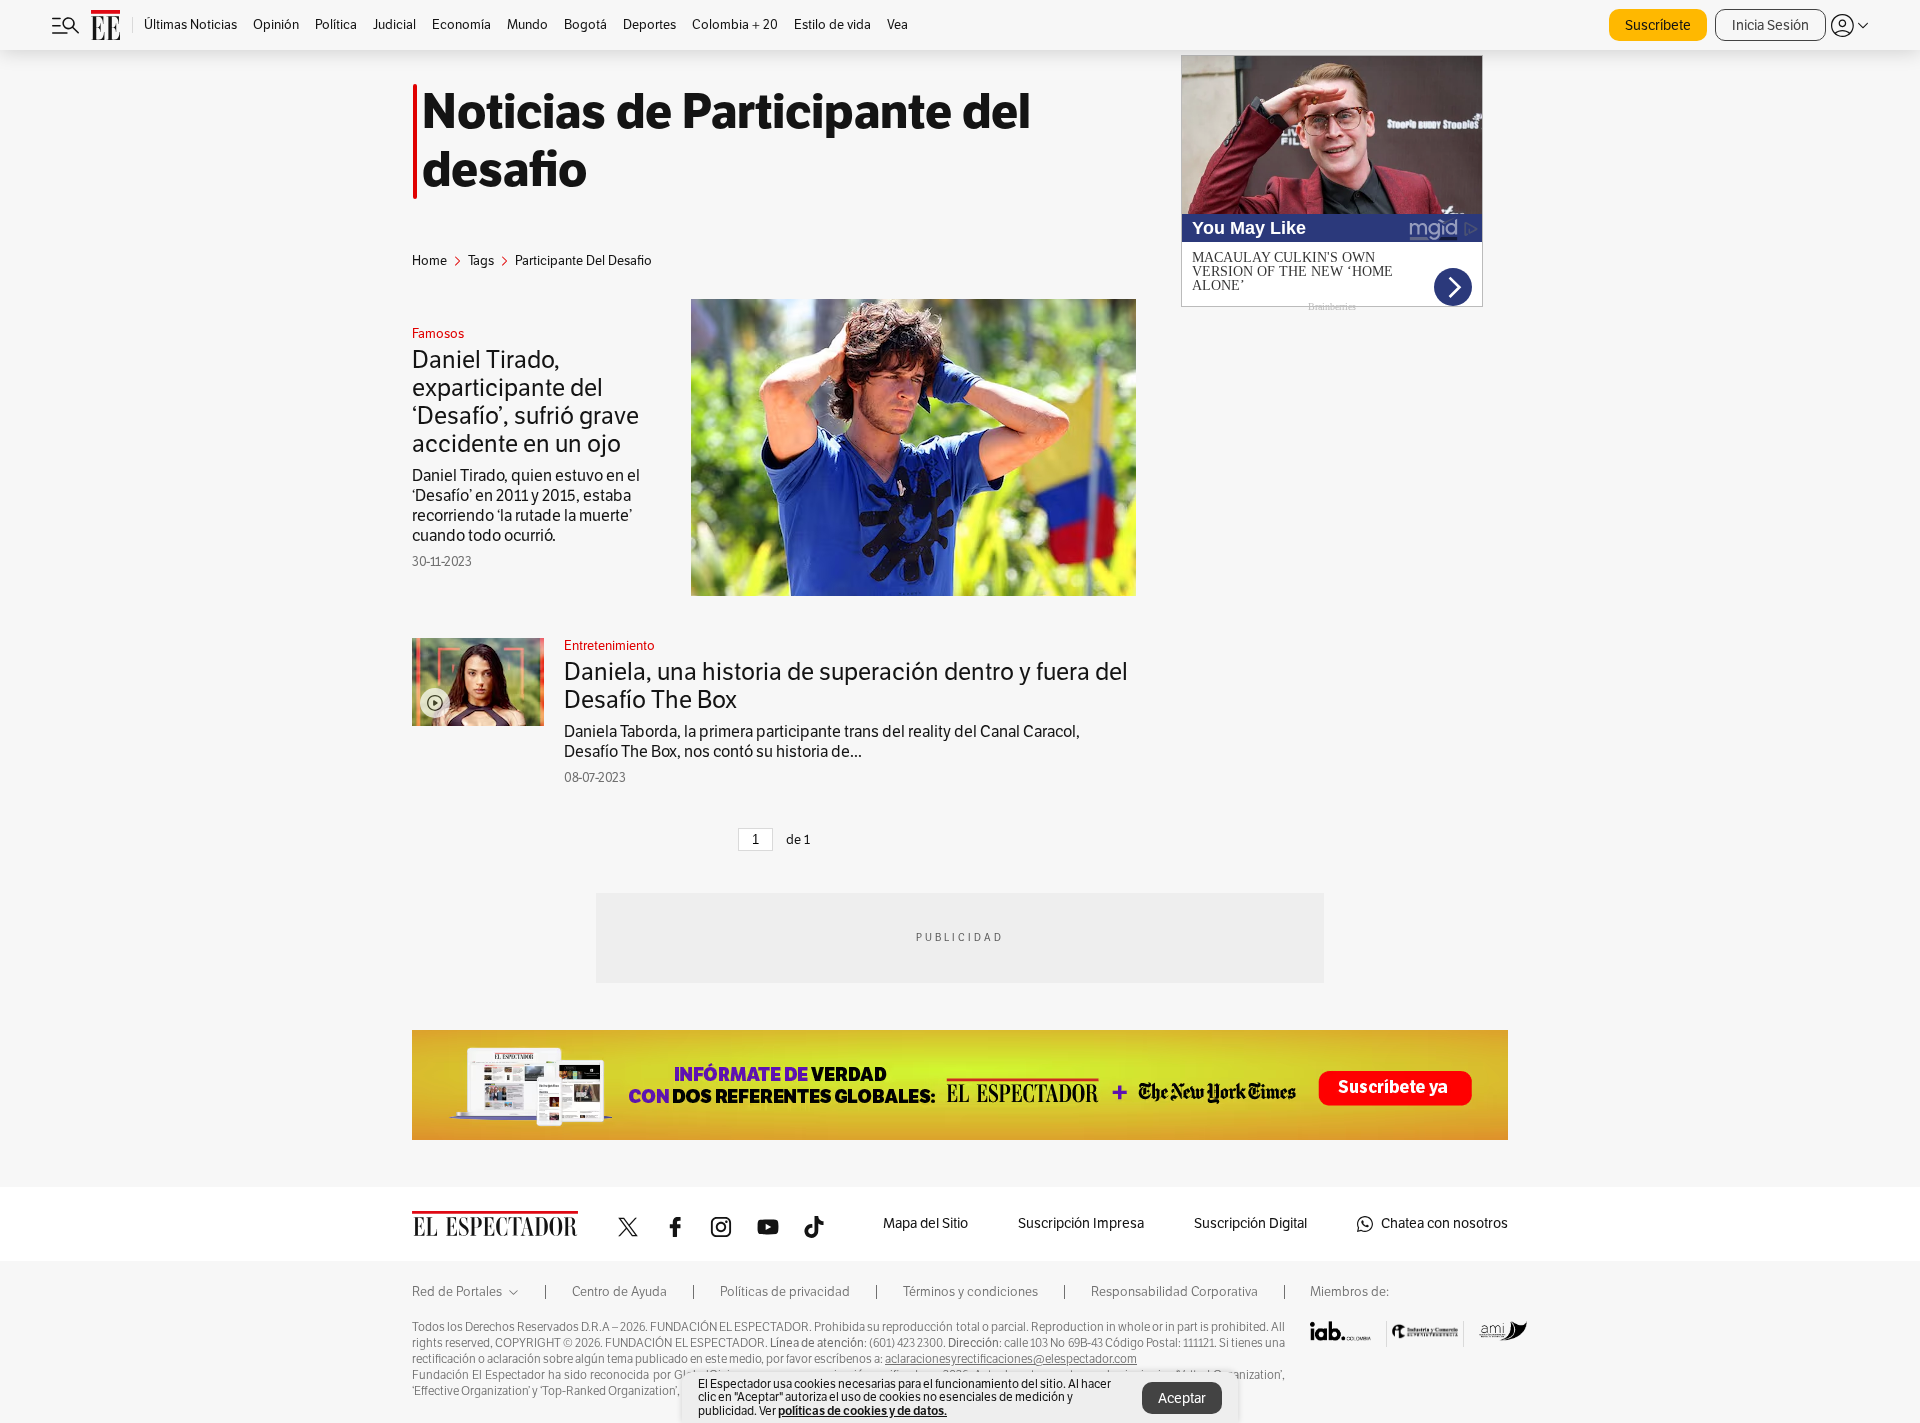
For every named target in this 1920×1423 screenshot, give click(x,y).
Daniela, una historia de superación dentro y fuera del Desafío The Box (846, 686)
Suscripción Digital (1250, 1223)
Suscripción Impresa (1081, 1223)
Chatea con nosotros (1444, 1223)
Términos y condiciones (970, 1292)
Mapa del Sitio (925, 1223)
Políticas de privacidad (785, 1292)
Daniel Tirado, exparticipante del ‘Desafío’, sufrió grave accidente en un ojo (525, 402)
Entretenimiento (609, 646)
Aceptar (1182, 1398)
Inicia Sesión (1770, 25)
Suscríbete (1658, 25)
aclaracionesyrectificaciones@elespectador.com (1011, 1359)
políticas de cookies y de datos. (862, 1410)
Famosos (438, 334)
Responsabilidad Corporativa (1174, 1292)
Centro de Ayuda (619, 1292)
